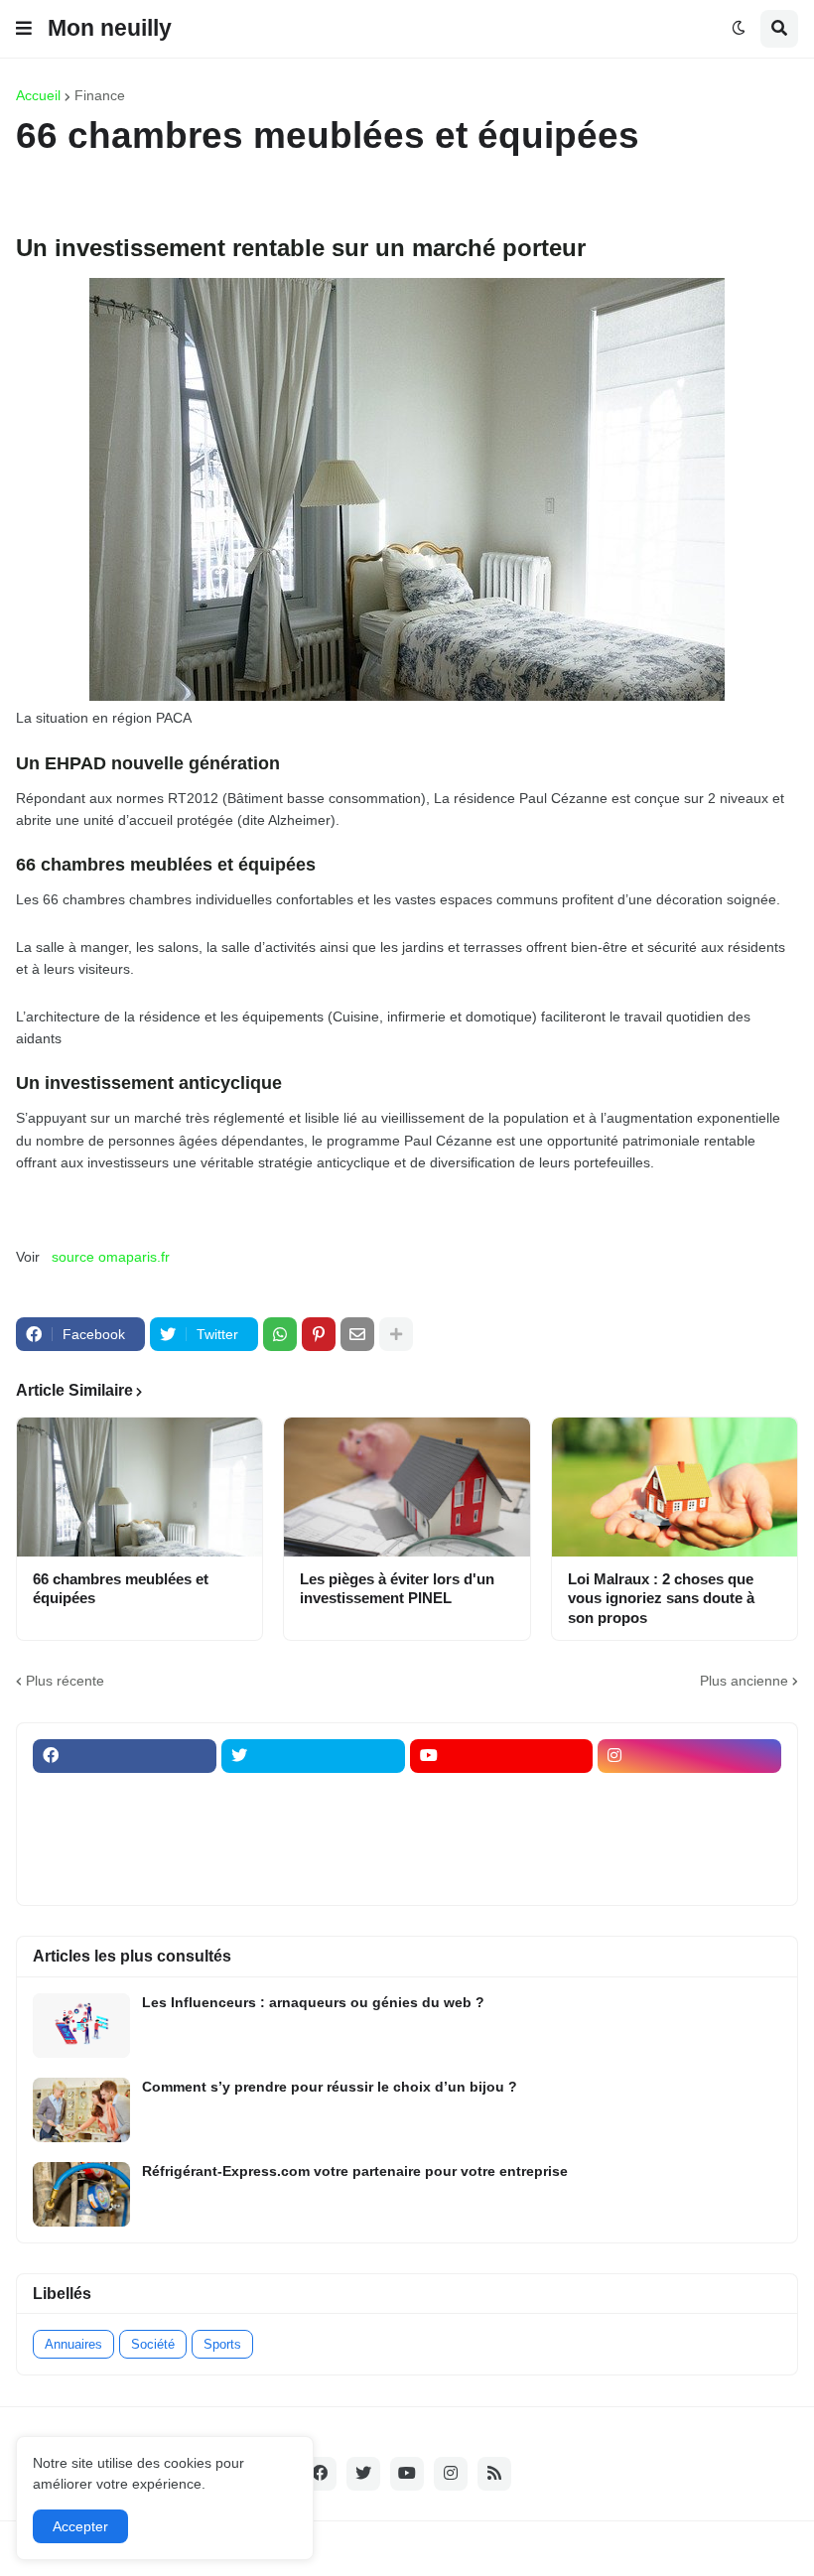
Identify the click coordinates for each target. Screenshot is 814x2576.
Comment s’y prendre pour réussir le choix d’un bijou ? (330, 2087)
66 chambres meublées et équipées (121, 1589)
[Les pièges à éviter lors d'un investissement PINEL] (407, 1487)
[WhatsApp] (280, 1334)
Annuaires (73, 2344)
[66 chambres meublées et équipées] (139, 1487)
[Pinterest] (319, 1334)
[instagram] (689, 1756)
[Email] (357, 1334)
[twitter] (313, 1756)
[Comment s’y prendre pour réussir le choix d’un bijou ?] (81, 2110)
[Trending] (689, 1833)
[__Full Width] (125, 1795)
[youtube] (502, 1756)
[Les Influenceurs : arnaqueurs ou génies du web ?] (81, 2026)
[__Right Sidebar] (313, 1795)
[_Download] (125, 1833)
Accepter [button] (80, 2526)
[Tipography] (313, 1872)
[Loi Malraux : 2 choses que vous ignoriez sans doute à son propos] (675, 1487)
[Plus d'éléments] (396, 1334)
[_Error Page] (313, 1833)
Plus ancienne (744, 1681)
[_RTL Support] (502, 1833)
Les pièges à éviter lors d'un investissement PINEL (397, 1589)
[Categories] (125, 1872)
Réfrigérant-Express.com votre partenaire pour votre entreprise (355, 2171)
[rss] (494, 2474)
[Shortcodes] (502, 1872)
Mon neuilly (110, 28)
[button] (24, 29)
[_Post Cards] (502, 1795)
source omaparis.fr (111, 1257)
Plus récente (65, 1681)
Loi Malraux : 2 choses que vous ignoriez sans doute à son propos (661, 1598)
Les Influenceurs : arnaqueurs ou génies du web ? (313, 2002)
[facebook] (125, 1756)
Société (153, 2344)
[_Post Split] (689, 1795)
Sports (222, 2344)
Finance (100, 95)
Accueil (38, 95)
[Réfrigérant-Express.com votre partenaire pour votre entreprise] (81, 2194)
